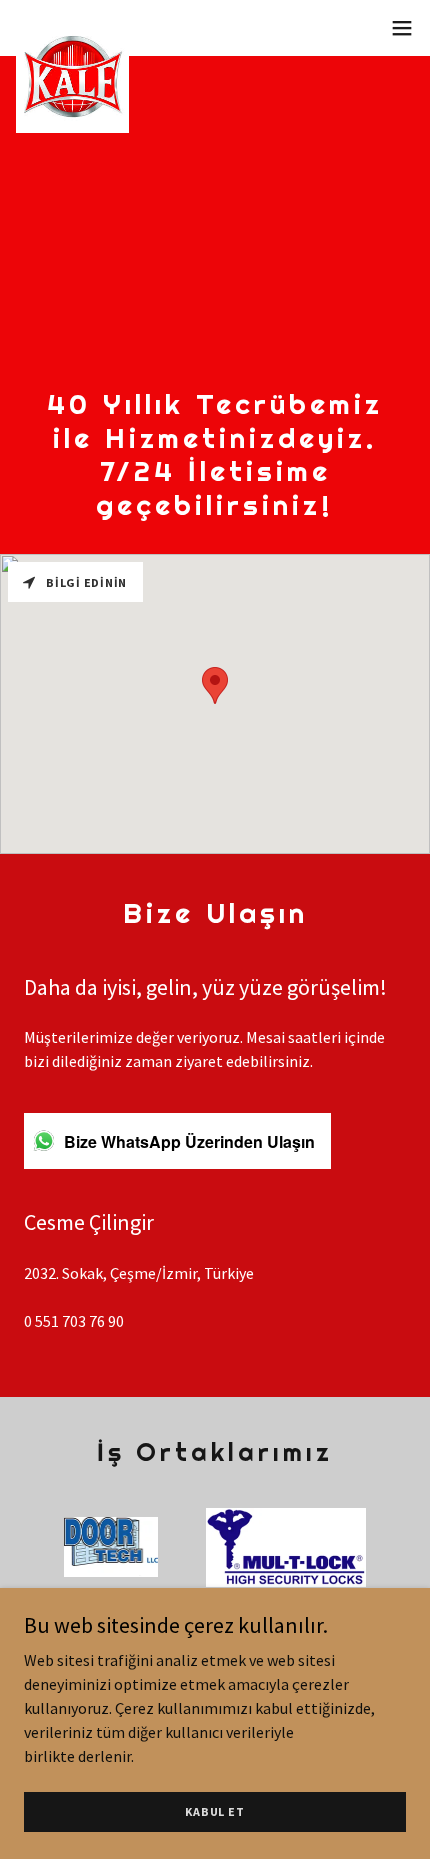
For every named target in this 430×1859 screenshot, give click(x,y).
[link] (72, 28)
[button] (402, 28)
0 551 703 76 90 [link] (74, 1321)
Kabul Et (214, 1811)
